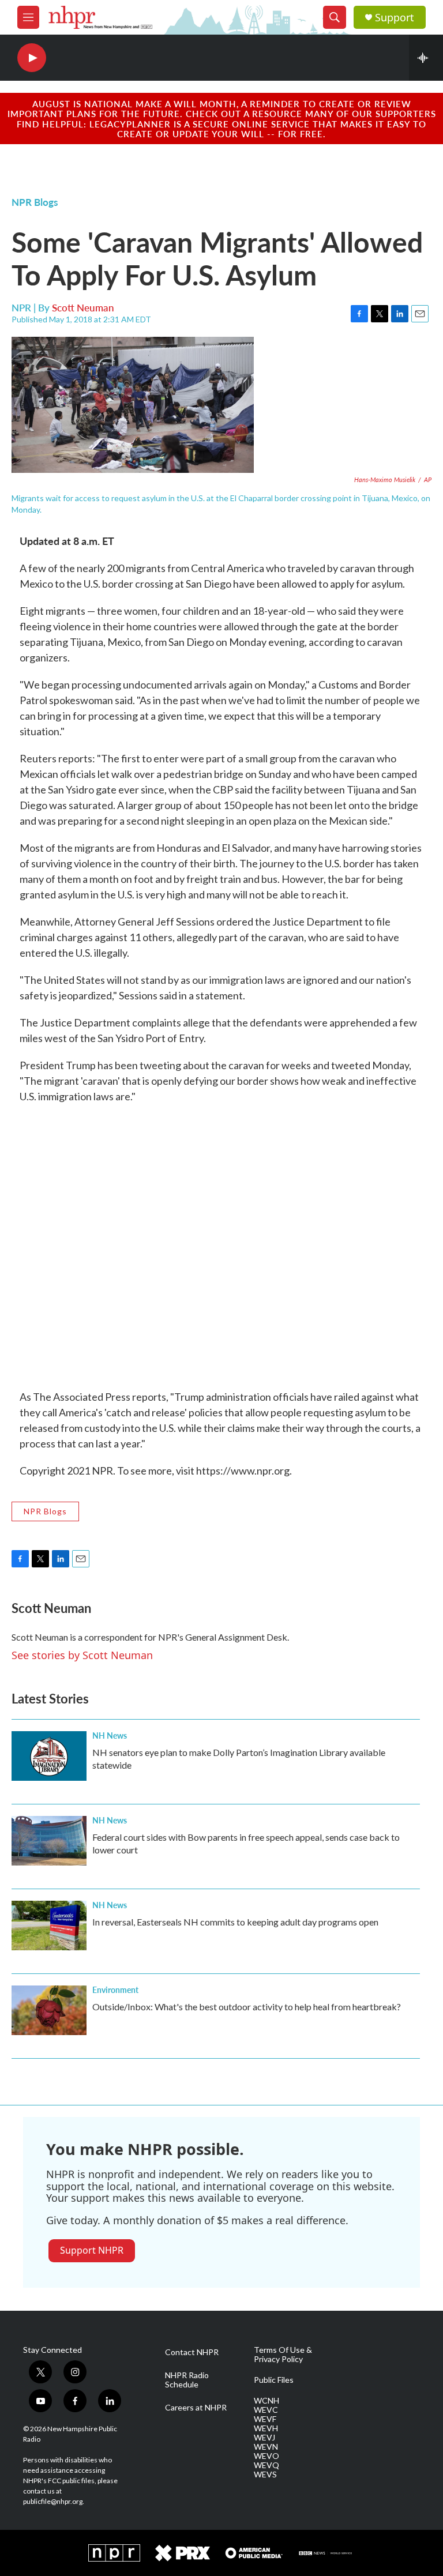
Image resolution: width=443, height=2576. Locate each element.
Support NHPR (92, 2250)
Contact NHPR (192, 2352)
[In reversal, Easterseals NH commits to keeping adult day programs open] (49, 1926)
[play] (32, 58)
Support (395, 18)
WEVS (265, 2475)
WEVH (266, 2428)
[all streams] (426, 58)
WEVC (266, 2410)
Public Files (274, 2380)
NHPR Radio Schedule (187, 2380)
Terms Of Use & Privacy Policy (283, 2355)
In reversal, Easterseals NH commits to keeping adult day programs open (235, 1922)
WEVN (266, 2447)
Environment (115, 1990)
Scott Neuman (83, 307)
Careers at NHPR (196, 2408)
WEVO (266, 2456)
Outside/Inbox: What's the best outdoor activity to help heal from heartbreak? (247, 2007)
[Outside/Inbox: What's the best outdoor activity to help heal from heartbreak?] (49, 2010)
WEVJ (264, 2438)
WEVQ (266, 2465)
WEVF (265, 2419)
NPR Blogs (35, 202)
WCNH (266, 2401)
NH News (110, 1735)
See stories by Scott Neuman (82, 1655)
